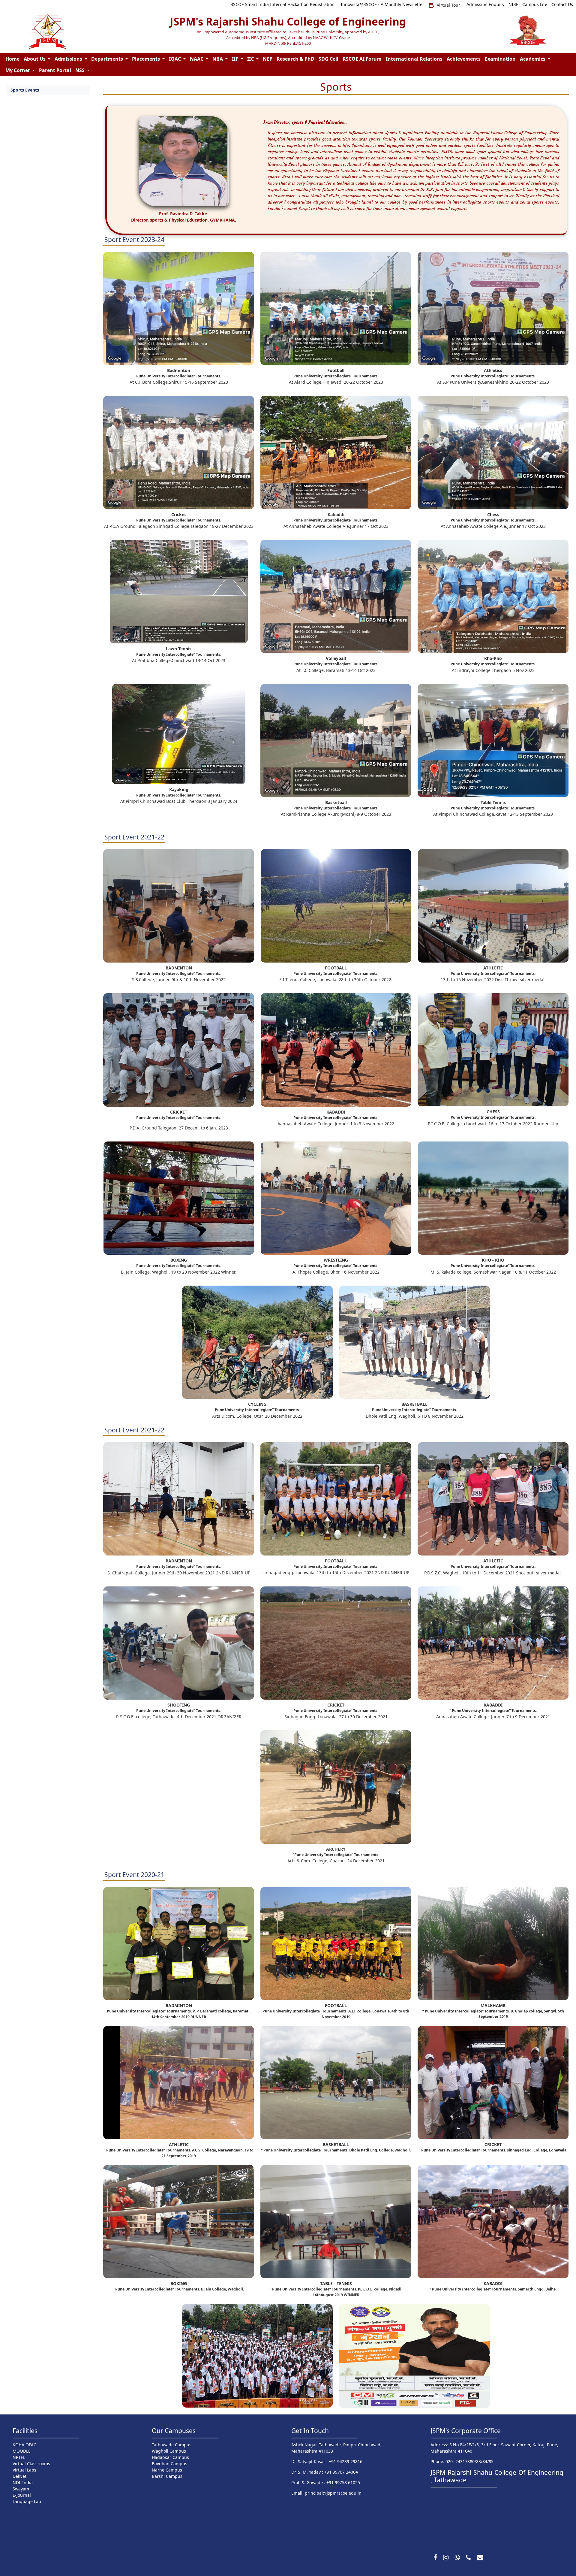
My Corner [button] (18, 70)
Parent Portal (55, 70)
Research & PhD (295, 59)
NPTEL (19, 2457)
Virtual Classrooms (31, 2464)
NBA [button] (218, 59)
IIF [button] (236, 59)
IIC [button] (251, 59)
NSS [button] (81, 70)
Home (12, 59)
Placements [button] (147, 59)
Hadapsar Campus (170, 2457)
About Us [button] (35, 59)
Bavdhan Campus (169, 2464)
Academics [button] (533, 59)
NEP (268, 59)
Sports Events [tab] (25, 90)
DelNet (19, 2476)
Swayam (21, 2489)
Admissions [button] (69, 59)
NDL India (23, 2482)
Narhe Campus (167, 2470)
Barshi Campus (167, 2476)
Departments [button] (108, 59)
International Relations (414, 59)
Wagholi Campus (169, 2451)
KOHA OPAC (24, 2445)
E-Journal (22, 2495)
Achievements (464, 59)
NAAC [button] (197, 59)
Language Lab (27, 2501)
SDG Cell (328, 59)
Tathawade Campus (172, 2445)
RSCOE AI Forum (362, 59)
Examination (500, 59)
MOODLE (22, 2451)
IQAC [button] (175, 59)
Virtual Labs (24, 2470)
